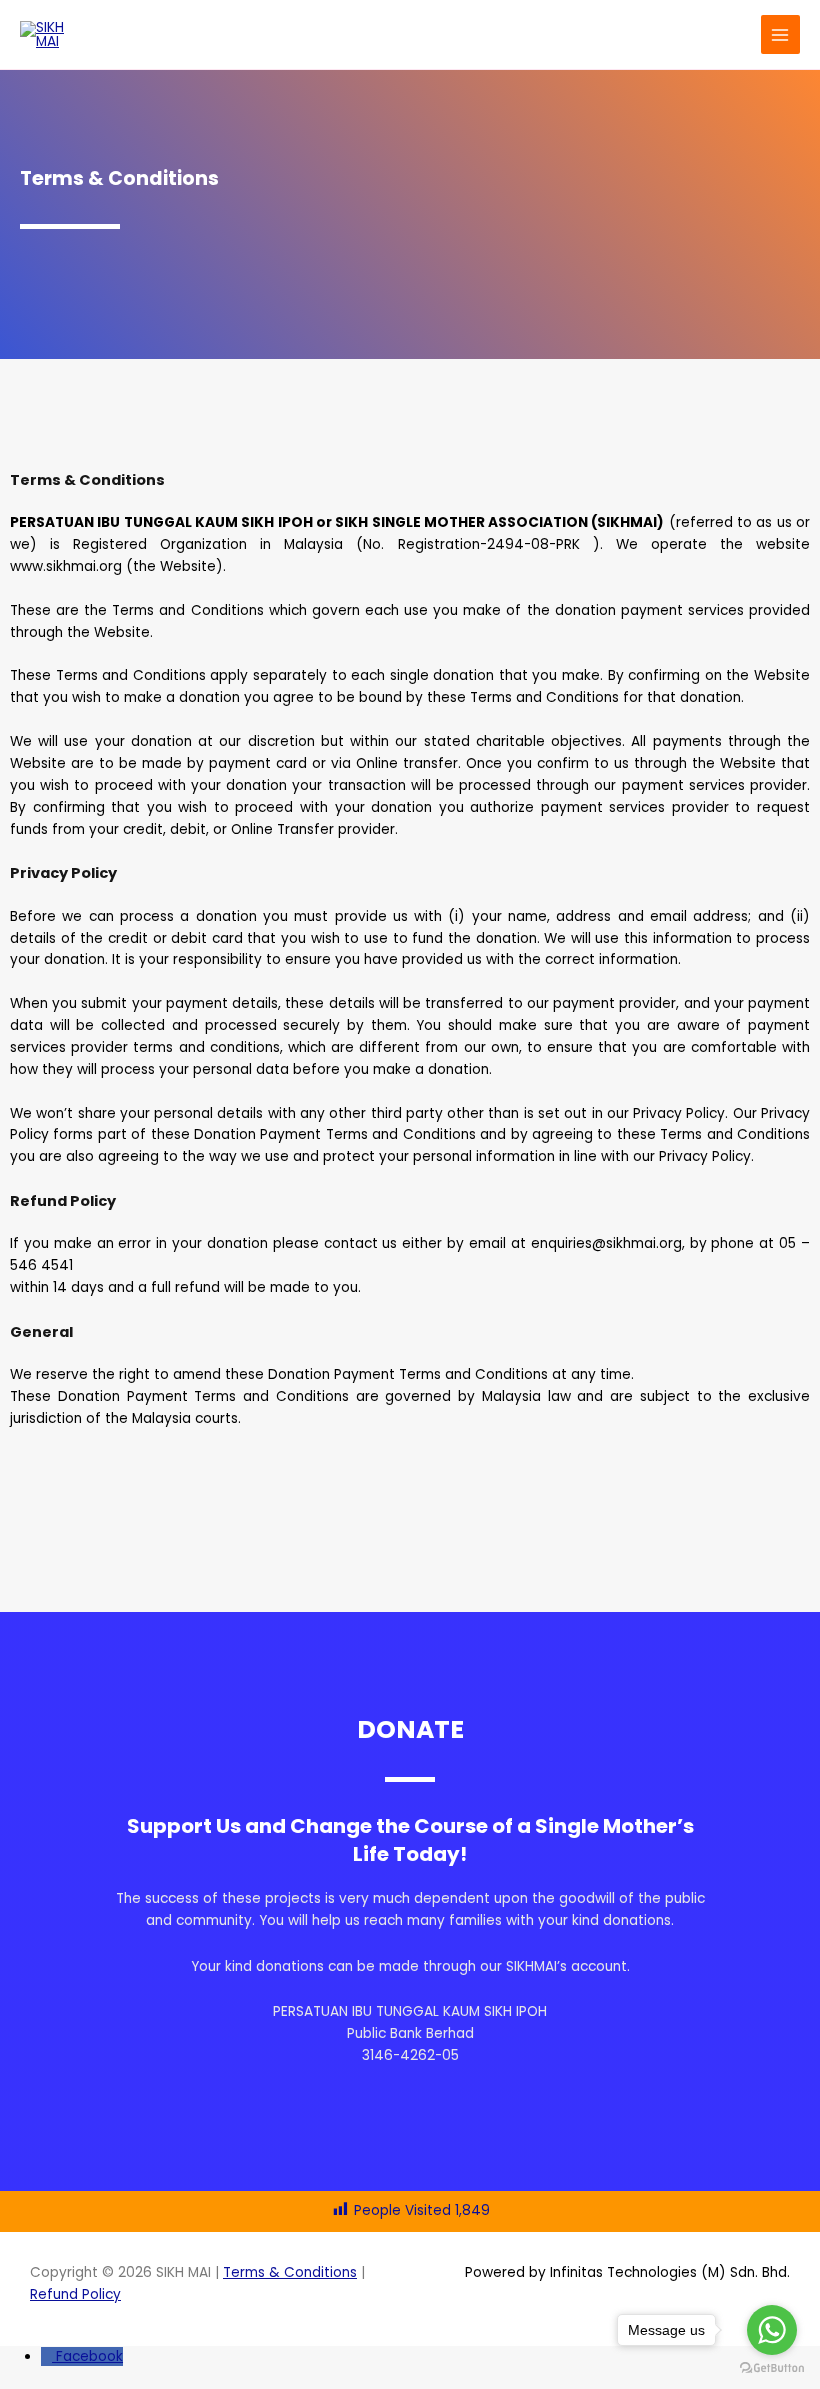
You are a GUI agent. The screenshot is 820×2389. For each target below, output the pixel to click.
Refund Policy (75, 2294)
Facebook (89, 2356)
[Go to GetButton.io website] (772, 2368)
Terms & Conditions (290, 2272)
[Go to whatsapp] (772, 2330)
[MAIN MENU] (780, 34)
